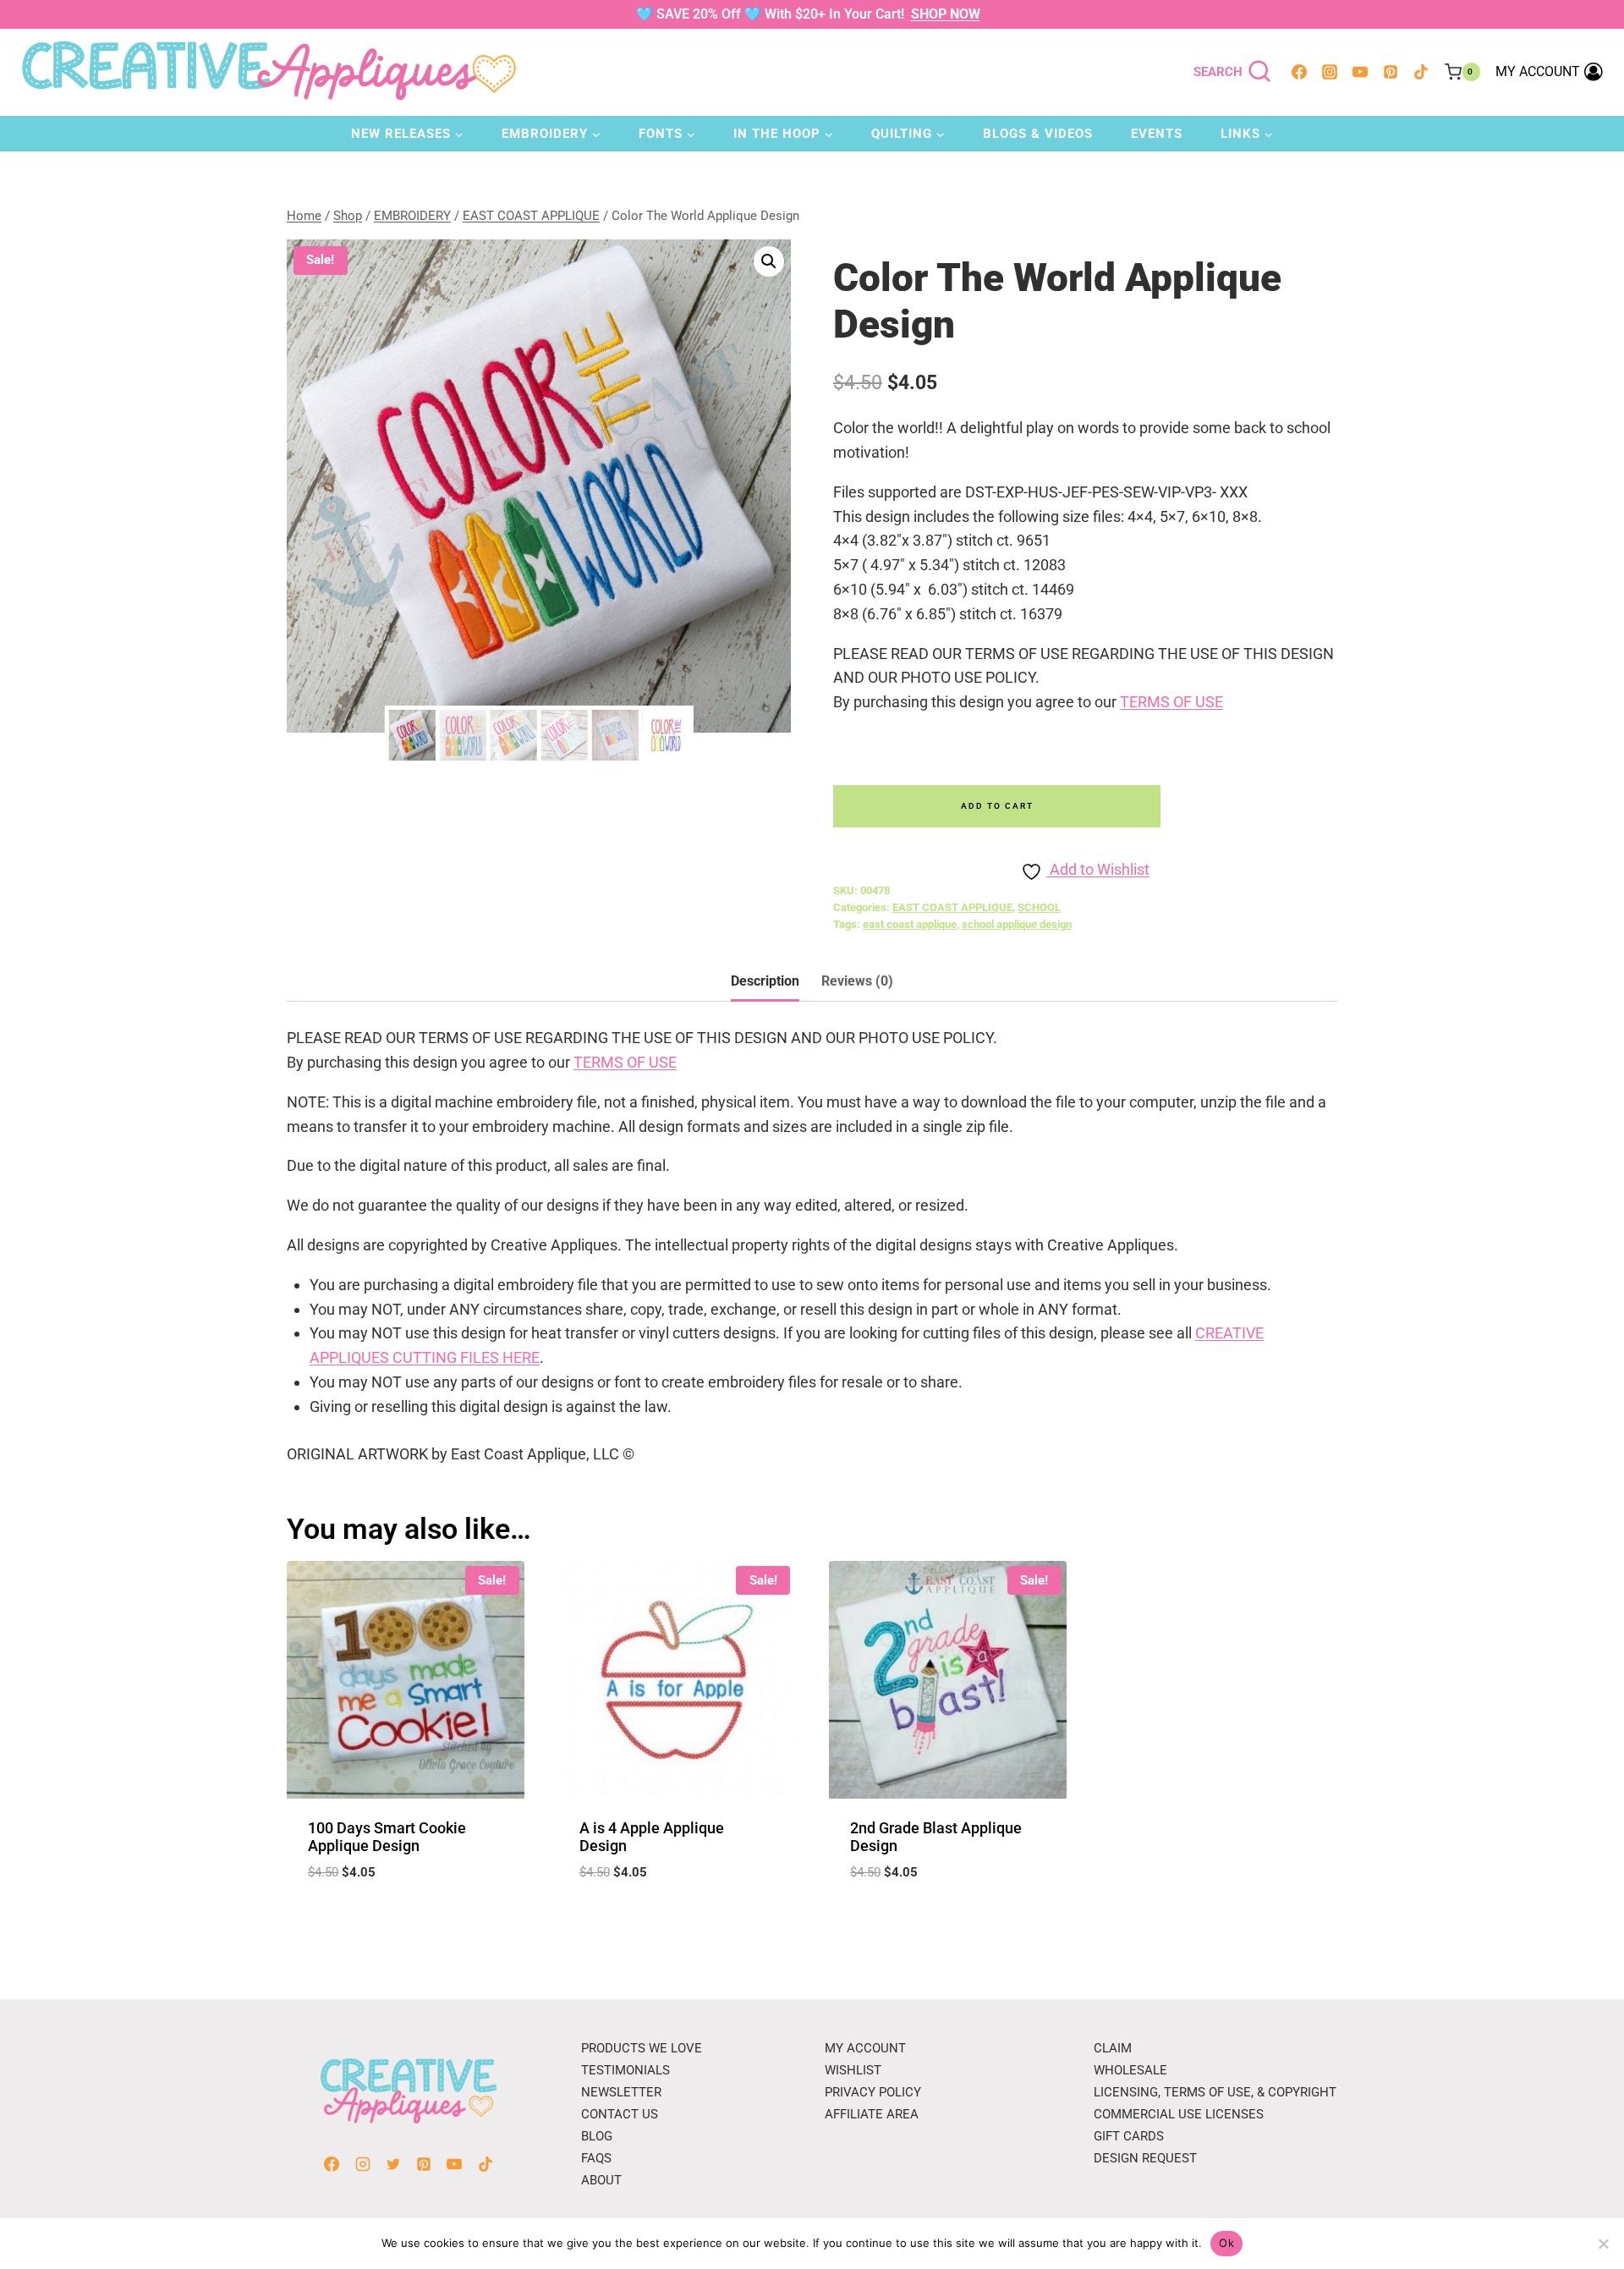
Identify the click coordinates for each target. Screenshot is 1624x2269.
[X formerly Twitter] (393, 2164)
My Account (865, 2048)
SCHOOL (1039, 907)
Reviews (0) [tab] (857, 981)
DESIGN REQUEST (1145, 2158)
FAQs (596, 2158)
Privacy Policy (873, 2092)
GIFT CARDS (1129, 2136)
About (601, 2180)
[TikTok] (1421, 72)
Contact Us (620, 2114)
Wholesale (1130, 2070)
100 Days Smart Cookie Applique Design (387, 1837)
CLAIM (1113, 2048)
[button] (769, 261)
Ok (1226, 2243)
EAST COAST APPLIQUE (952, 907)
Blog (597, 2136)
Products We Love (642, 2048)
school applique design (1017, 924)
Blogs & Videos (1038, 134)
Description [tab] (765, 981)
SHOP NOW (946, 14)
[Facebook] (1299, 72)
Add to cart (997, 806)
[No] (1603, 2244)
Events (1157, 134)
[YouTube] (1360, 72)
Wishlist (853, 2070)
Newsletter (621, 2092)
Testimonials (625, 2070)
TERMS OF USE (1171, 702)
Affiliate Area (872, 2114)
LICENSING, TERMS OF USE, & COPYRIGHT (1215, 2092)
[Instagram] (1330, 72)
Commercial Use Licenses (1179, 2114)
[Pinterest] (1391, 72)
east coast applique (910, 924)
